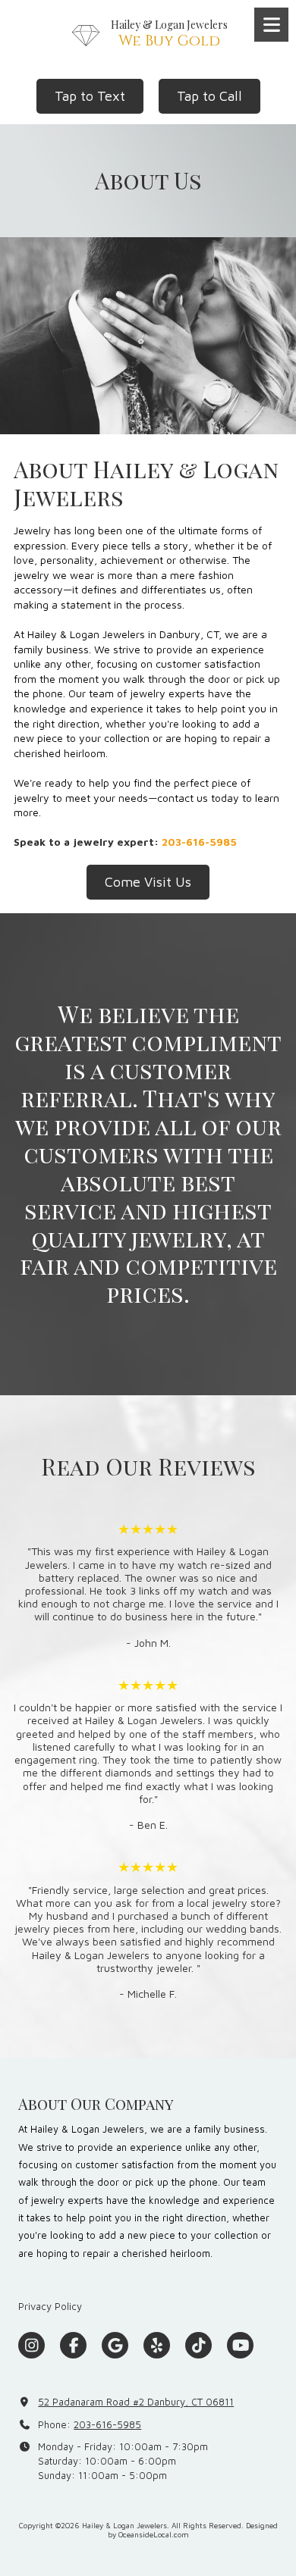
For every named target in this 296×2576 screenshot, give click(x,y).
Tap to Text (90, 96)
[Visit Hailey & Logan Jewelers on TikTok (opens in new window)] (198, 2345)
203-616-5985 (107, 2424)
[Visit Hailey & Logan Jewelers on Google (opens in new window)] (115, 2345)
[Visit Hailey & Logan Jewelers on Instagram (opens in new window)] (31, 2345)
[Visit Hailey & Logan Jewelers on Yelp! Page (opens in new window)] (157, 2345)
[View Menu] (271, 25)
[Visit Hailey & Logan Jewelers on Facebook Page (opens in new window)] (73, 2345)
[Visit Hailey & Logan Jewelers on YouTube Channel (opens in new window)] (240, 2345)
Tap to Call (209, 96)
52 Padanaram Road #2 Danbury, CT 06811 (136, 2402)
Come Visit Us (148, 882)
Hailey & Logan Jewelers (169, 25)
